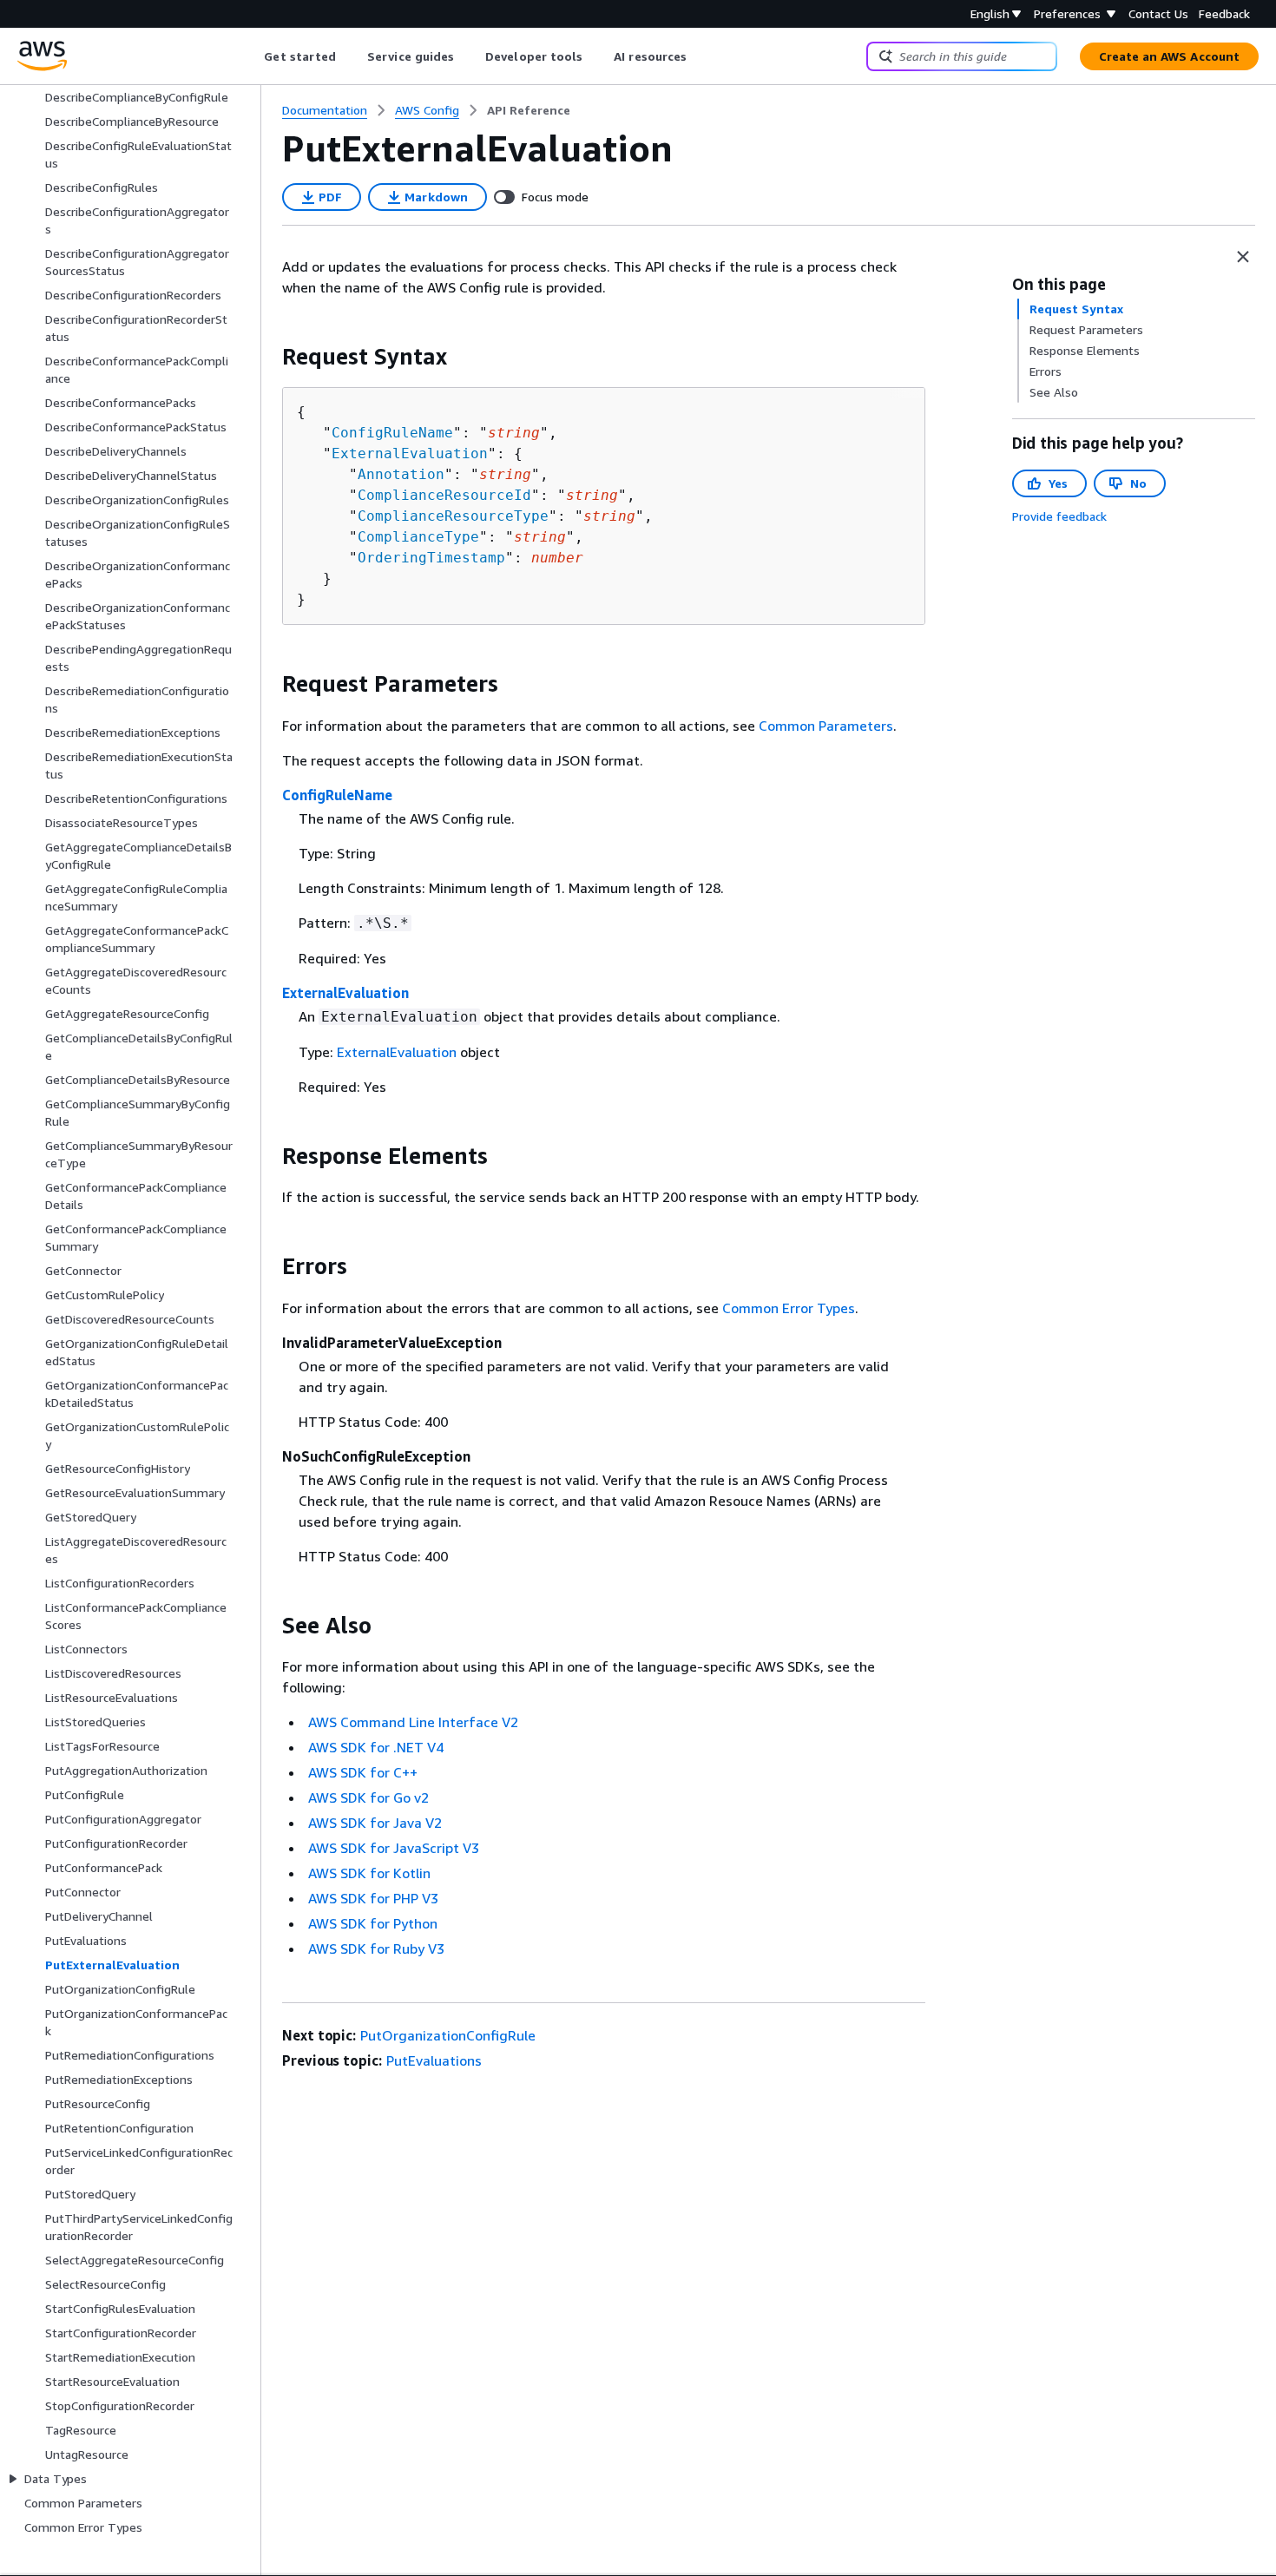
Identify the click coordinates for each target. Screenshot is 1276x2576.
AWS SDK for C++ (363, 1772)
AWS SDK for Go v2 (368, 1797)
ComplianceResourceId (444, 495)
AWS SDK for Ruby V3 (376, 1948)
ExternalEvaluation (410, 453)
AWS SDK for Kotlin (369, 1873)
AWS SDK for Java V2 (375, 1823)
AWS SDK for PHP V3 (373, 1898)
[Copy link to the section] (268, 357)
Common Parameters (826, 726)
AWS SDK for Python (373, 1923)
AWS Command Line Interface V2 (413, 1722)
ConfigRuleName (392, 433)
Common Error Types (789, 1308)
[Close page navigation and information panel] (1243, 257)
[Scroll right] (700, 56)
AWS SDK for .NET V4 (376, 1747)
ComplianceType (418, 537)
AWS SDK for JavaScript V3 (394, 1848)
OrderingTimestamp (431, 558)
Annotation (401, 474)
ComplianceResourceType (453, 516)
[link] (529, 110)
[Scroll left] (251, 56)
